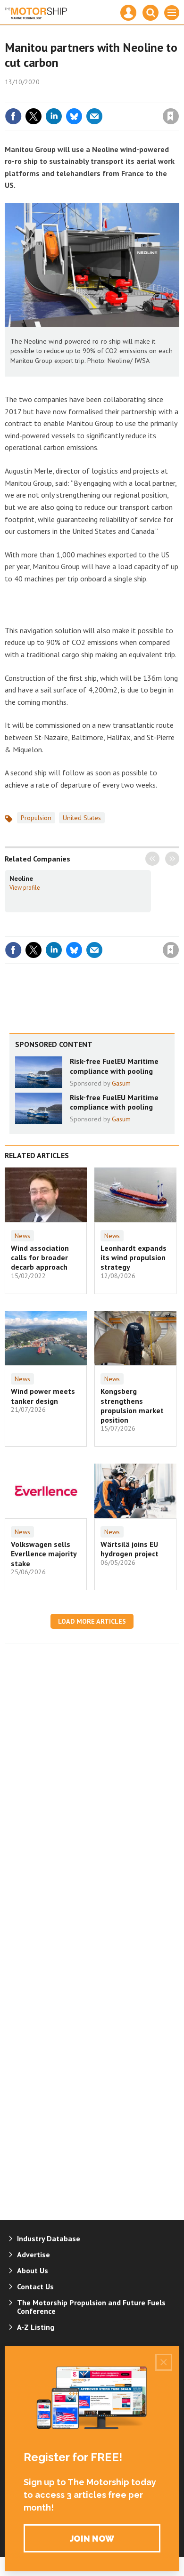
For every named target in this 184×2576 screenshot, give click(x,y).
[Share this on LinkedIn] (54, 116)
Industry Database (49, 2238)
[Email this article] (94, 116)
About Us (33, 2270)
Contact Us (35, 2286)
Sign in (59, 96)
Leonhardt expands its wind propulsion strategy (134, 1258)
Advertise (33, 2254)
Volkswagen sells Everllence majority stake (44, 1554)
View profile (25, 887)
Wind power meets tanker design (43, 1396)
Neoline (21, 878)
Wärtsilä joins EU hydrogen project (130, 1549)
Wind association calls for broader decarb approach (40, 1258)
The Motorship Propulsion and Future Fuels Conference (91, 2307)
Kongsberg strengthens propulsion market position (132, 1405)
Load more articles (92, 1621)
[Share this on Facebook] (13, 116)
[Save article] (171, 116)
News (22, 1236)
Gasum (121, 1083)
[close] (178, 96)
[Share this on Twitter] (33, 116)
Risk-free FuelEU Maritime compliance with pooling (114, 1066)
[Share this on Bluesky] (74, 116)
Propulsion (36, 818)
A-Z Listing (36, 2327)
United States (82, 818)
